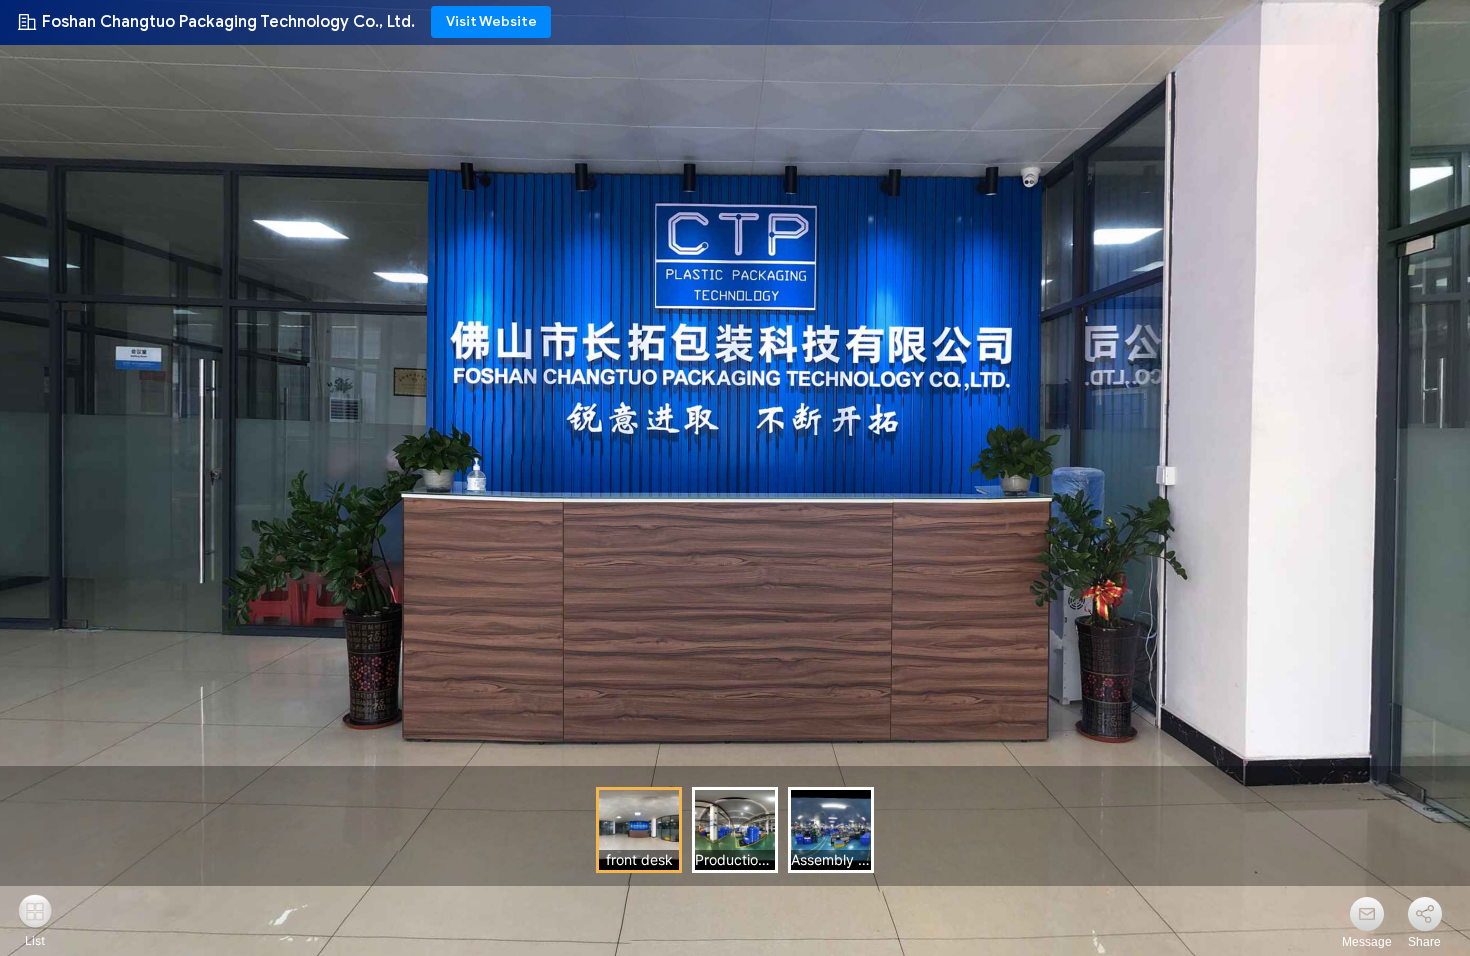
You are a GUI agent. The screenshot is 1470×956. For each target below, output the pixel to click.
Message (1367, 942)
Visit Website (491, 21)
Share (1424, 942)
